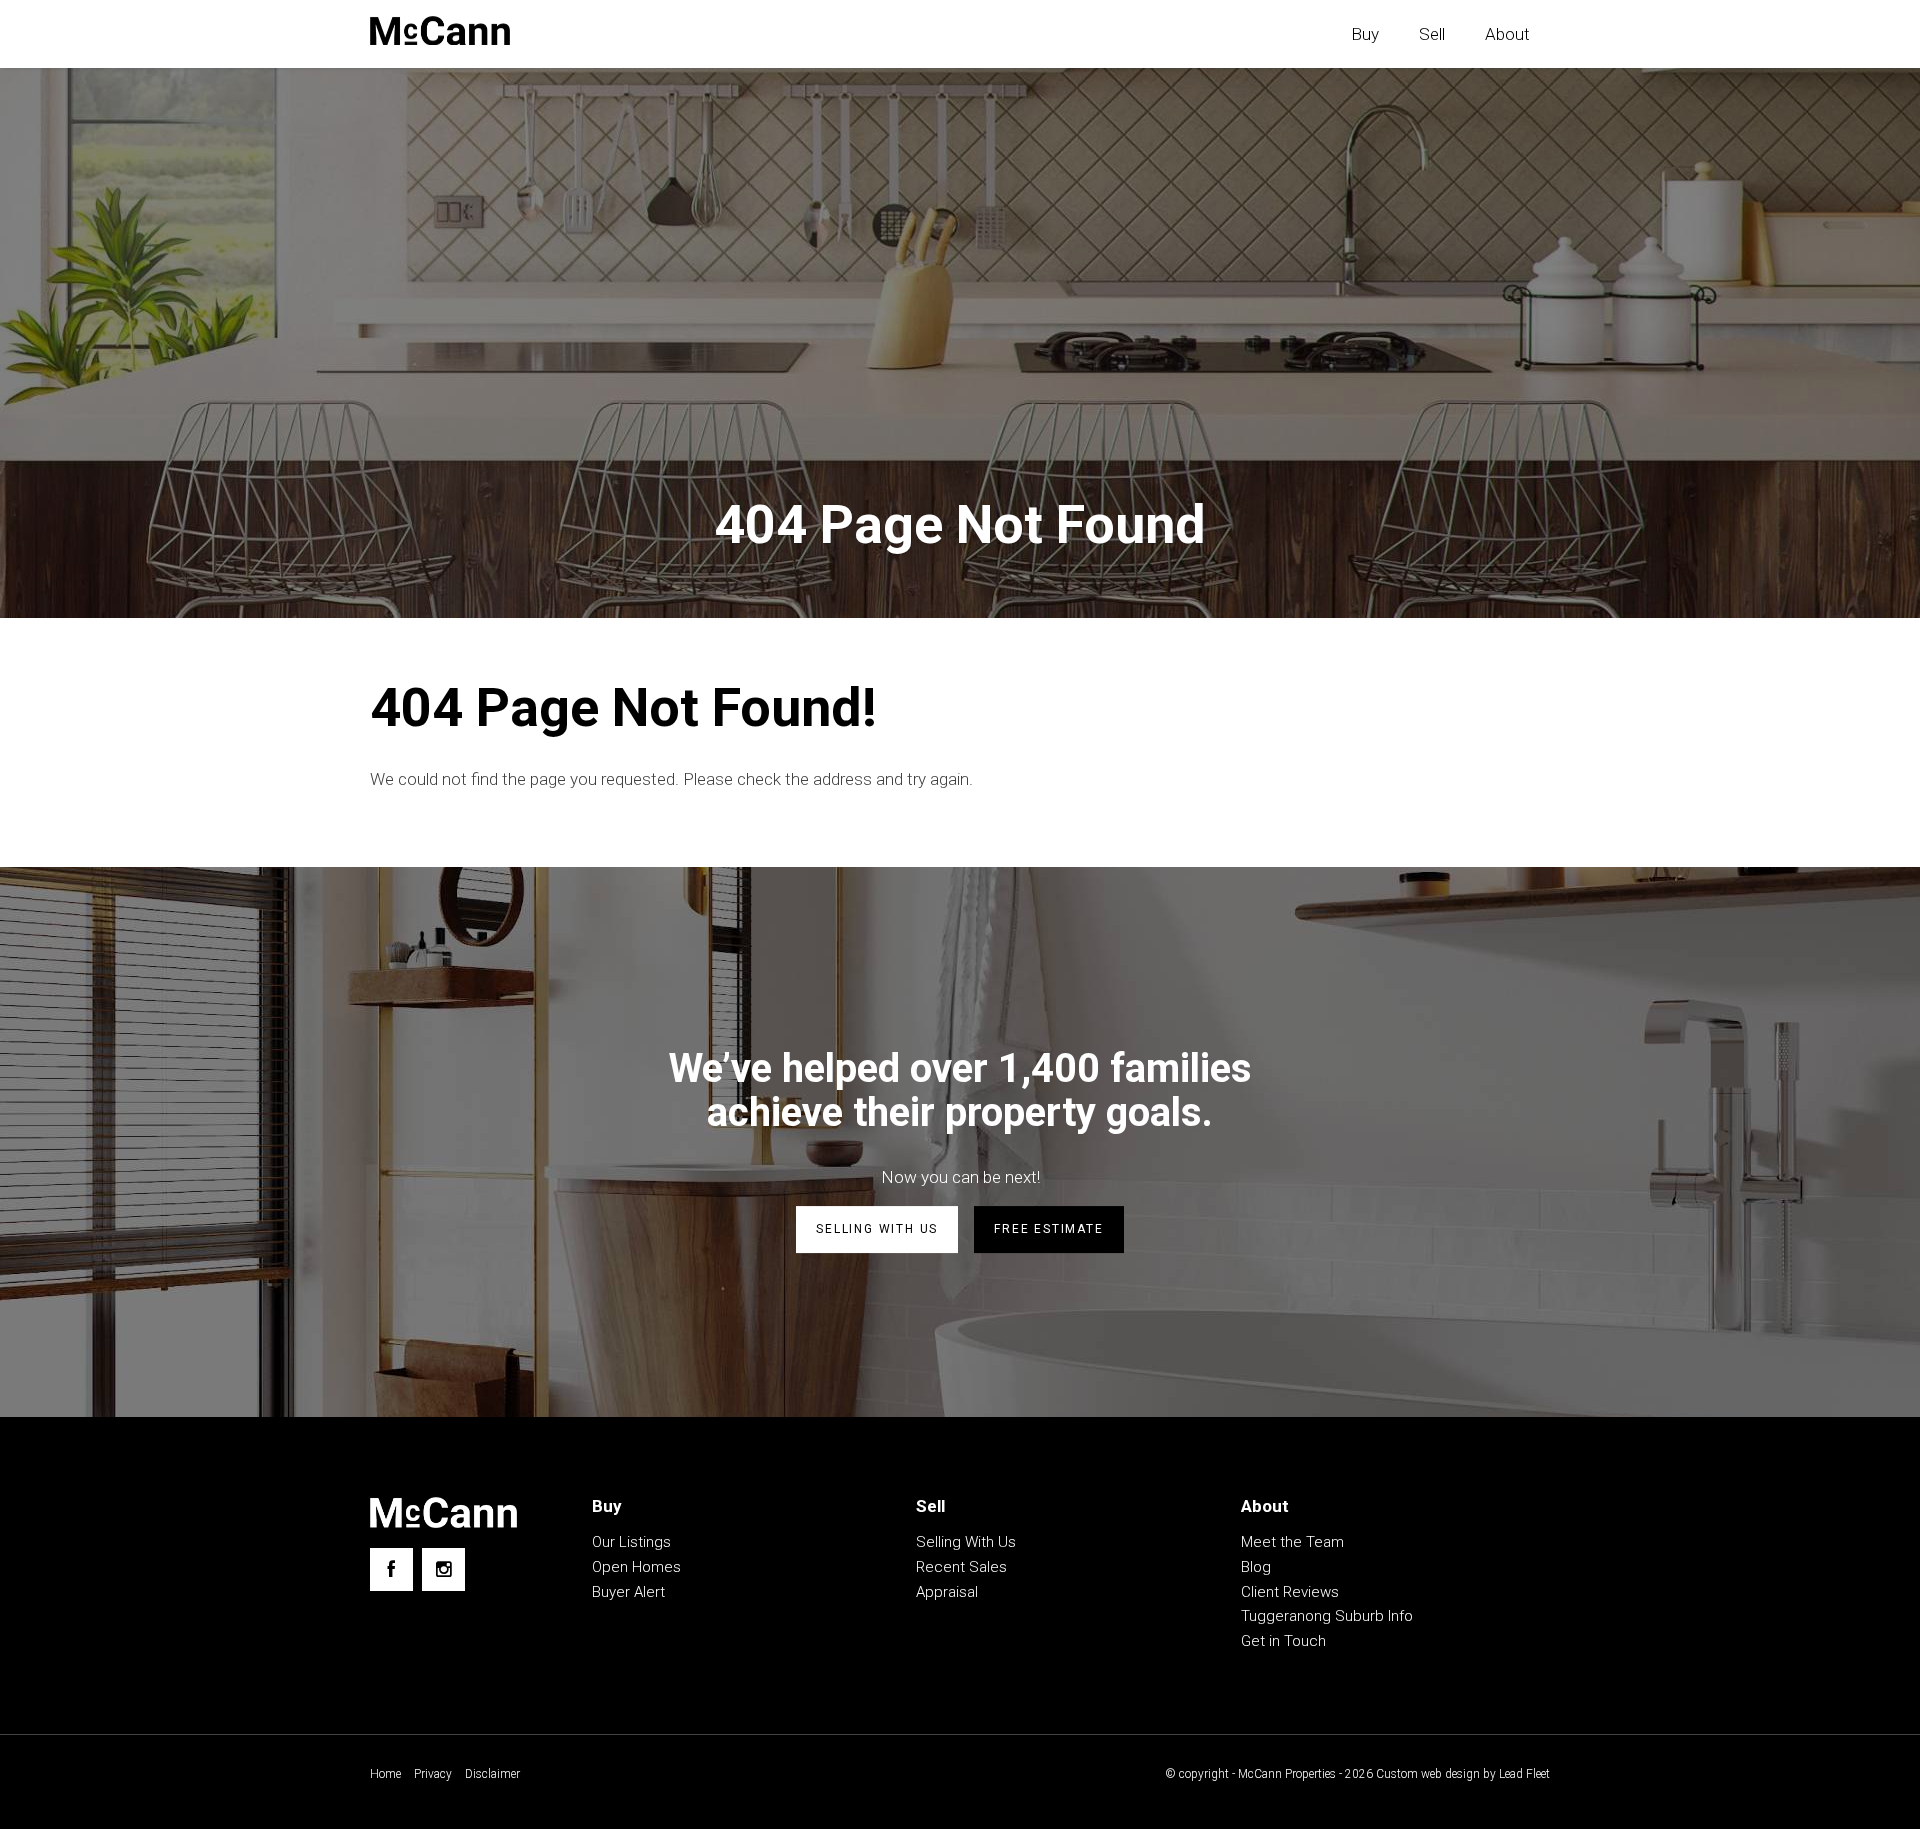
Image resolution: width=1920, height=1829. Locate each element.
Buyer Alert (628, 1592)
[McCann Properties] (440, 30)
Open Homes (636, 1567)
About (1507, 34)
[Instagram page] (443, 1569)
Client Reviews (1290, 1592)
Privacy (433, 1774)
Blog (1256, 1567)
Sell (1432, 34)
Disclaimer (492, 1774)
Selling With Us (966, 1542)
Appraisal (947, 1592)
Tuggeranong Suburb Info (1327, 1616)
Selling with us (877, 1229)
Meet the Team (1292, 1542)
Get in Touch (1283, 1641)
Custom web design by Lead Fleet (1463, 1774)
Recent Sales (961, 1567)
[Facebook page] (391, 1569)
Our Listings (631, 1542)
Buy (1365, 34)
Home (385, 1774)
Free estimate (1048, 1229)
